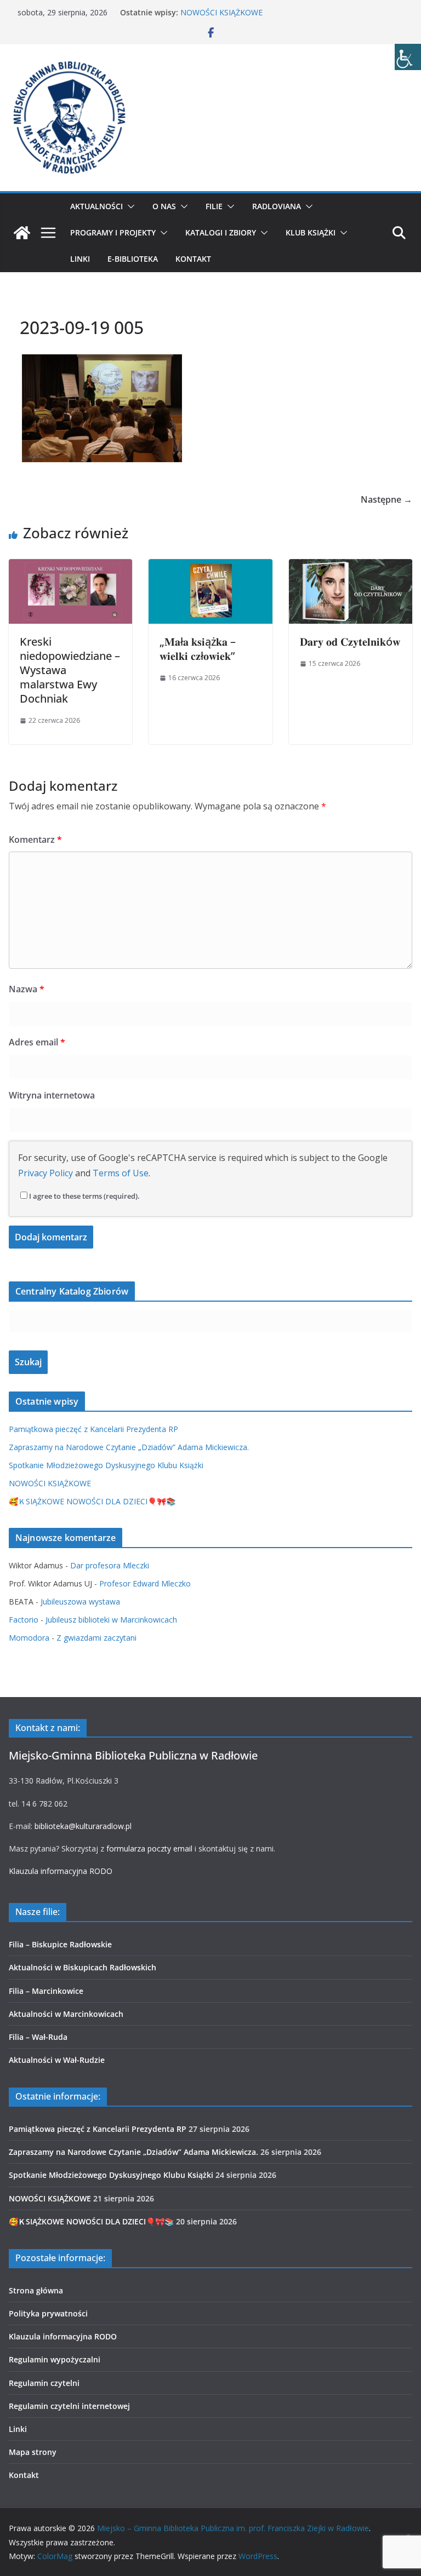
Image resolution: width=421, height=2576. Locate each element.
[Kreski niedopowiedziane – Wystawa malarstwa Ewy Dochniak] (70, 567)
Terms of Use (121, 1173)
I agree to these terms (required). (84, 1196)
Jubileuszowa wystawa (80, 1602)
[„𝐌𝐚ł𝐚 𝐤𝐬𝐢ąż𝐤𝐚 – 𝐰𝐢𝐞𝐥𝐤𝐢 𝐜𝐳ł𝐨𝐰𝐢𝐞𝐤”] (210, 567)
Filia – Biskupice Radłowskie (60, 1944)
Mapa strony (33, 2452)
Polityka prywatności (48, 2313)
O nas (164, 206)
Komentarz (35, 840)
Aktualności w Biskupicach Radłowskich (83, 1967)
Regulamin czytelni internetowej (69, 2406)
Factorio (24, 1620)
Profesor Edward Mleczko (145, 1583)
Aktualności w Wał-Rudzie (57, 2060)
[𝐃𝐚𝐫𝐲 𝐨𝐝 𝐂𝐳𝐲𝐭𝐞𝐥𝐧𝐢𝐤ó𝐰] (351, 567)
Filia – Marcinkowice (46, 1991)
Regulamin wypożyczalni (55, 2359)
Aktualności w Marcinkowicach (66, 2014)
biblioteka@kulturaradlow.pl (83, 1826)
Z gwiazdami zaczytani (96, 1638)
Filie (214, 206)
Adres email (37, 1042)
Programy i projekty (113, 232)
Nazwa (27, 989)
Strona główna (36, 2290)
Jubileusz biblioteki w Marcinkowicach (111, 1620)
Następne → (386, 499)
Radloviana (277, 206)
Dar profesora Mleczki (110, 1565)
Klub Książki (311, 232)
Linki (80, 259)
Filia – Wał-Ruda (38, 2037)
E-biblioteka (133, 259)
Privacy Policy (45, 1173)
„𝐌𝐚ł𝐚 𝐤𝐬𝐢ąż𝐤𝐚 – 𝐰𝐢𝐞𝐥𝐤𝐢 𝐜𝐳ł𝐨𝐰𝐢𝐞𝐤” (198, 649)
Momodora (29, 1638)
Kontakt (193, 259)
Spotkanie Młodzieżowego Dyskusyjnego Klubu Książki (106, 1465)
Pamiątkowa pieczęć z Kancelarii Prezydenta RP (93, 1429)
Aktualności (96, 206)
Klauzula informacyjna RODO (61, 1871)
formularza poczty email (149, 1848)
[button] (129, 206)
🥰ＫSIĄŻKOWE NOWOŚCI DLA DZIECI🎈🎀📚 (92, 1501)
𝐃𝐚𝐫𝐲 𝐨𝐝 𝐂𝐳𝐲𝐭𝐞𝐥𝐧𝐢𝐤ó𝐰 (350, 642)
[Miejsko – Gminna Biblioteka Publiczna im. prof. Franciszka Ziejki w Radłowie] (22, 233)
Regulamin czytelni (44, 2383)
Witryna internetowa (52, 1095)
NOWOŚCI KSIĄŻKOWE (221, 12)
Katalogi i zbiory (221, 232)
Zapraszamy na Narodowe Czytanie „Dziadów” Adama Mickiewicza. (129, 1447)
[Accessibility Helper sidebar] (408, 57)
